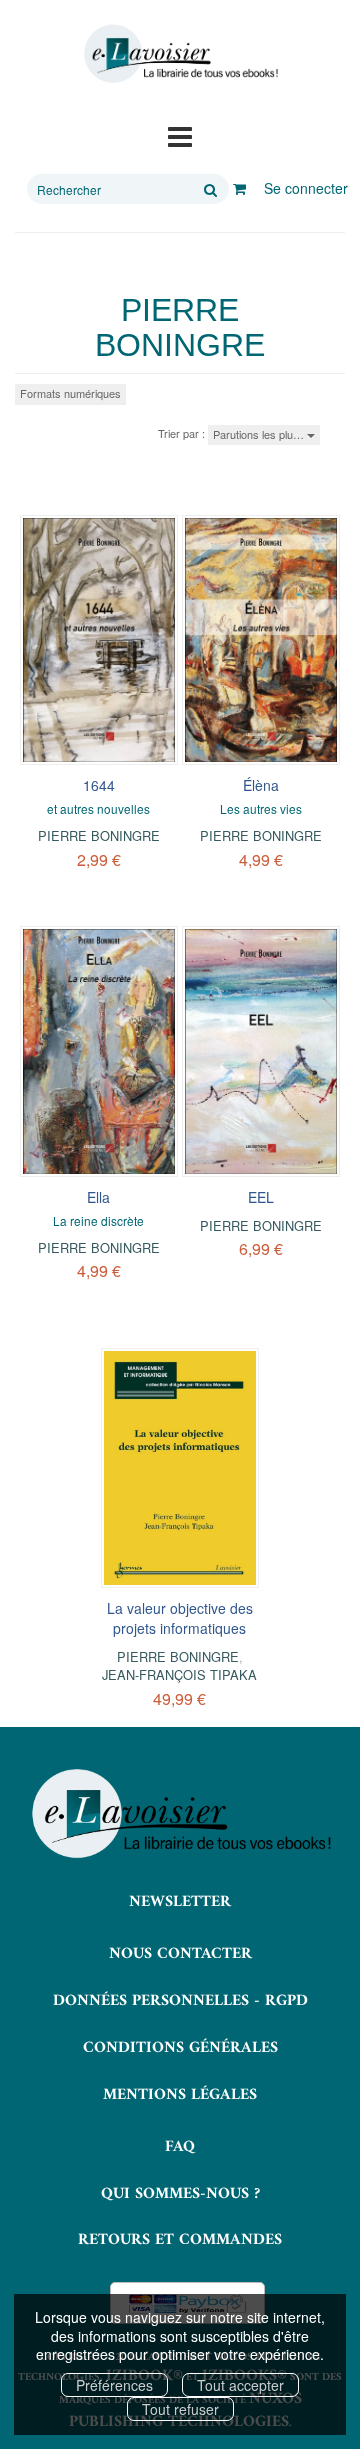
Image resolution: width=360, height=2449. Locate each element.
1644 (99, 785)
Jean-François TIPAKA (179, 1674)
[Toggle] (180, 135)
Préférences (114, 2385)
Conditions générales (180, 2048)
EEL (261, 1197)
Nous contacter (180, 1954)
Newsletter (180, 1902)
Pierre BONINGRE (99, 835)
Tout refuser (180, 2409)
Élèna (261, 785)
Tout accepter (240, 2385)
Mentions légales (180, 2095)
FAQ (180, 2147)
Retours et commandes (180, 2240)
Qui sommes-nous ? (180, 2194)
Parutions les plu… (260, 434)
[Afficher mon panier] (239, 188)
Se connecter (306, 188)
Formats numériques (70, 393)
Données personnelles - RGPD (180, 2001)
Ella (98, 1197)
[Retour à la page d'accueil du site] (180, 54)
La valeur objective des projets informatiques (180, 1618)
